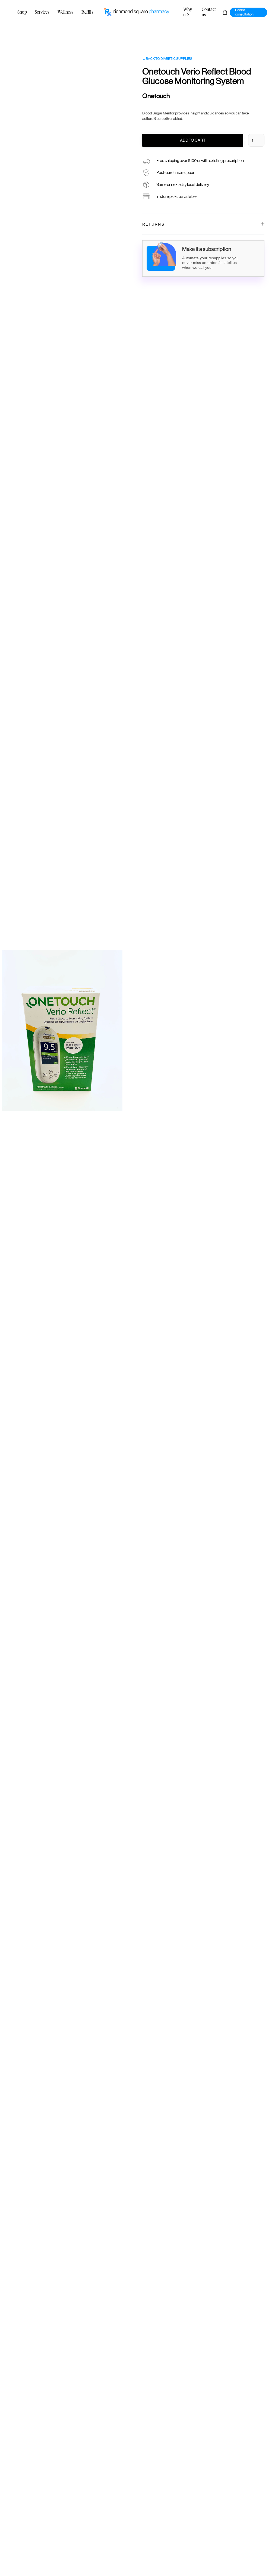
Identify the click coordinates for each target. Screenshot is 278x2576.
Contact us (209, 12)
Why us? (188, 12)
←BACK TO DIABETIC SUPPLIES (167, 59)
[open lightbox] (62, 1030)
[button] (225, 12)
